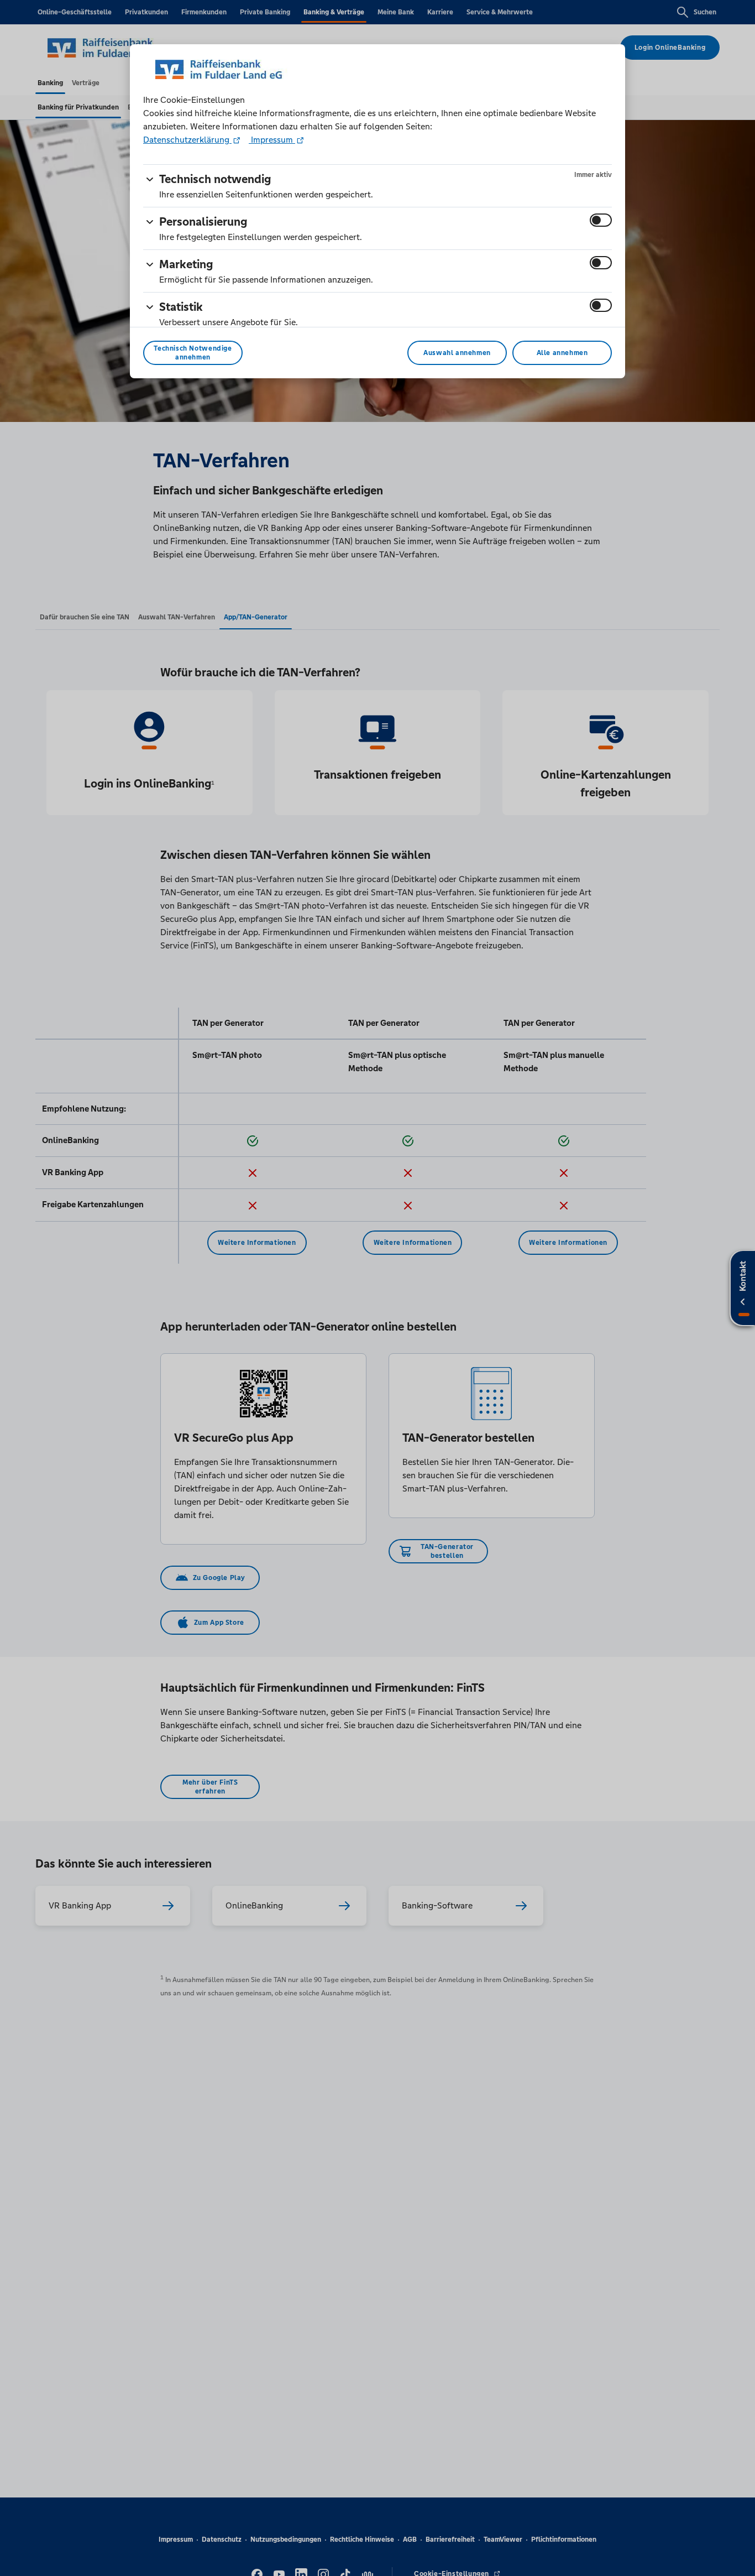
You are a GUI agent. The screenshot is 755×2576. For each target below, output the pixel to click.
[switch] (601, 220)
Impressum (272, 140)
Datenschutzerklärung (187, 140)
